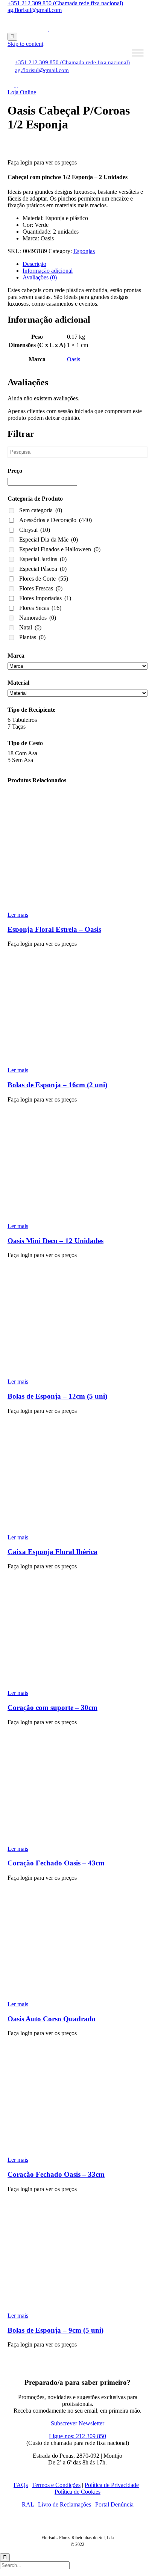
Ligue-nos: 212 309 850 (77, 2436)
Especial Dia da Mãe (49, 539)
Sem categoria (41, 510)
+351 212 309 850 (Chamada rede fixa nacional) (65, 3)
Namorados (38, 618)
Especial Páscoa (43, 569)
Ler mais (18, 915)
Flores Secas (40, 608)
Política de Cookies (77, 2492)
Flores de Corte (44, 579)
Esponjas (84, 251)
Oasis (74, 359)
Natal (30, 627)
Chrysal (35, 530)
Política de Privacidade (112, 2485)
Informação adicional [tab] (48, 271)
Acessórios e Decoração (55, 520)
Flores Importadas (45, 598)
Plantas (32, 637)
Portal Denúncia (114, 2504)
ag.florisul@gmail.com (35, 10)
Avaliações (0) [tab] (40, 277)
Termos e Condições (56, 2485)
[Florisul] (49, 29)
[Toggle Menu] (138, 53)
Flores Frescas (41, 588)
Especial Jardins (43, 559)
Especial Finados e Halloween (60, 549)
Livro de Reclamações (65, 2504)
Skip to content (25, 44)
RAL (28, 2504)
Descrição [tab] (34, 264)
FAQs (21, 2485)
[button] (22, 92)
